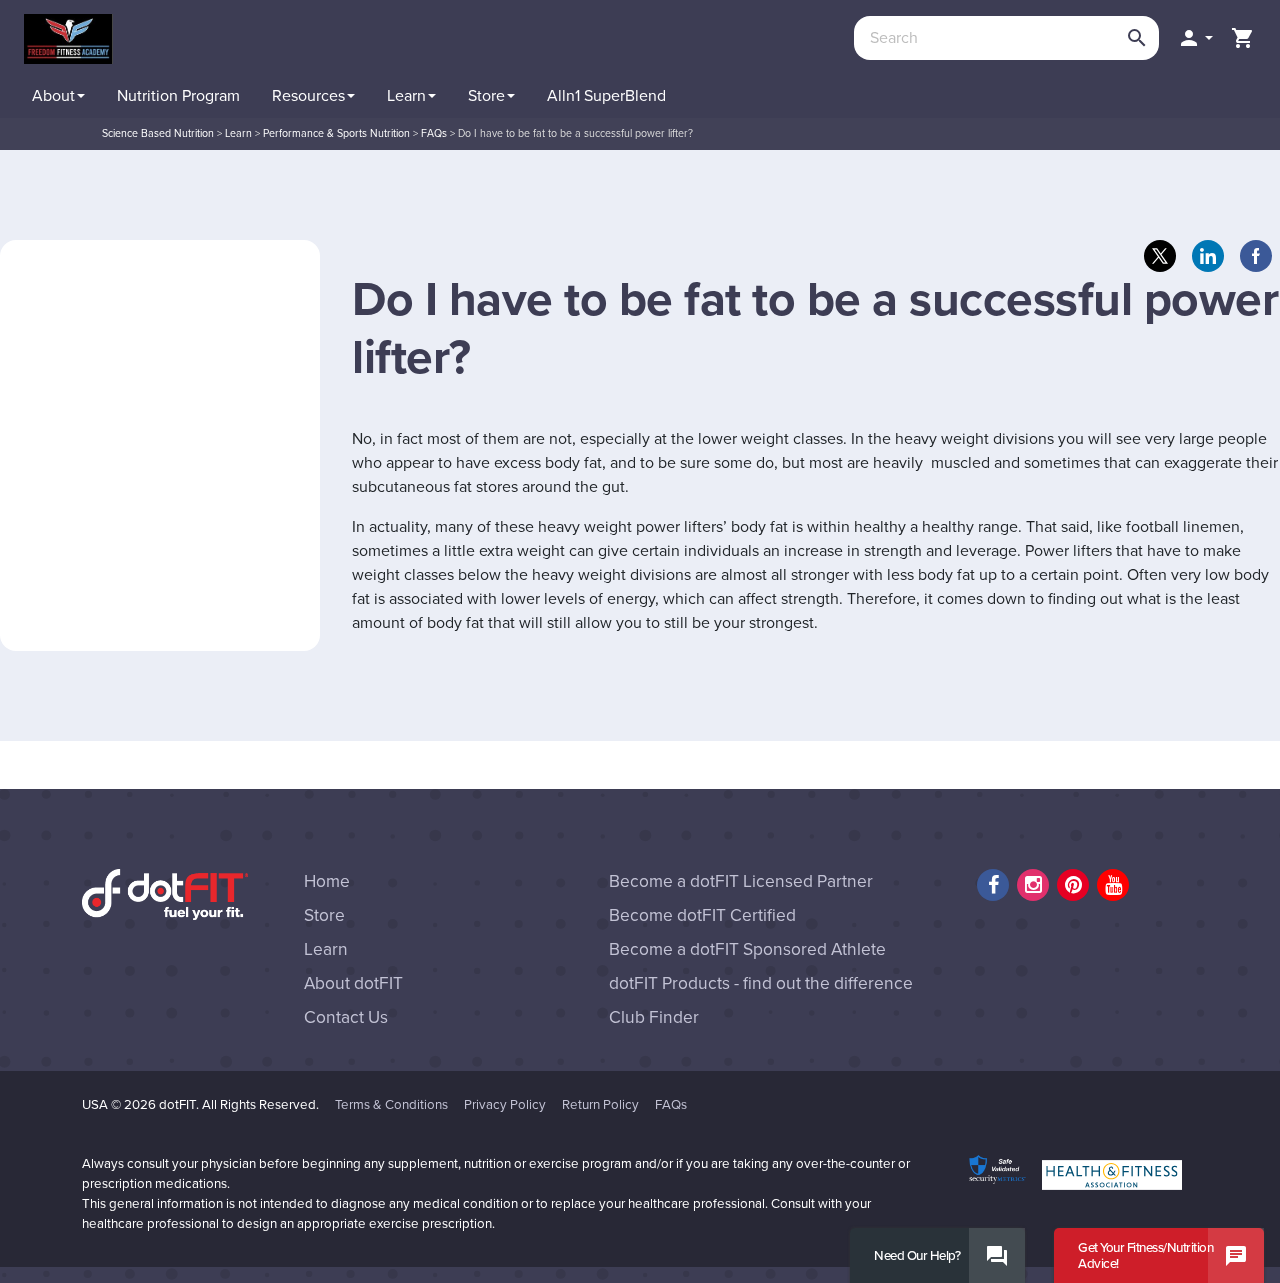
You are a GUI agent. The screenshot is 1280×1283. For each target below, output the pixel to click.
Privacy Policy (505, 1105)
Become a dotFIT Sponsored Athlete (747, 949)
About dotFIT (353, 983)
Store (324, 915)
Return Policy (600, 1105)
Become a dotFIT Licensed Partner (741, 881)
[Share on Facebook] (1256, 256)
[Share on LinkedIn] (1208, 256)
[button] (1195, 38)
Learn (326, 949)
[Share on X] (1160, 256)
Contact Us (346, 1017)
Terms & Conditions (391, 1105)
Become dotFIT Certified (702, 915)
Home (327, 881)
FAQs (671, 1105)
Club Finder (654, 1017)
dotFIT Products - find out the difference (761, 983)
